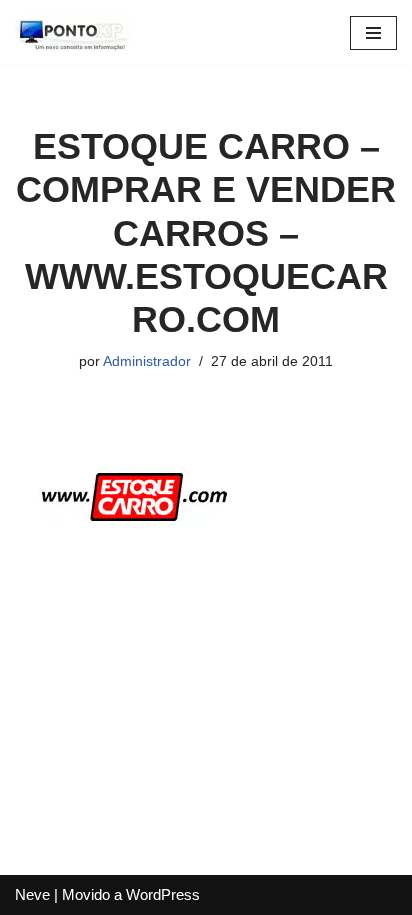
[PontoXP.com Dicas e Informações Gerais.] (75, 32)
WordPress (163, 894)
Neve (32, 894)
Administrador (147, 361)
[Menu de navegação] (373, 33)
